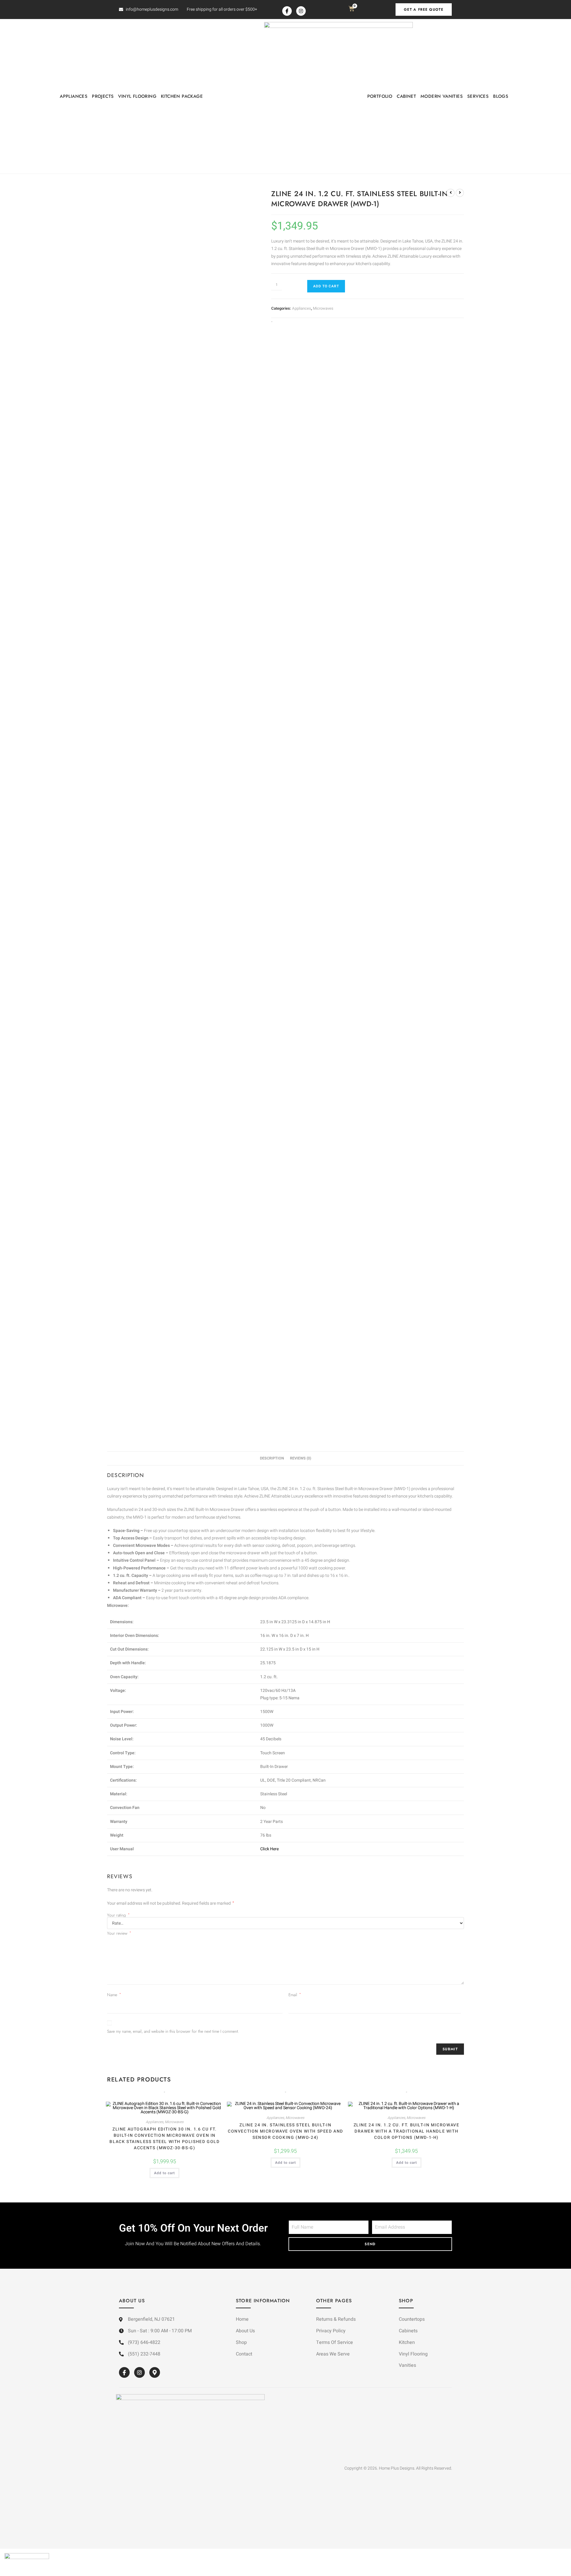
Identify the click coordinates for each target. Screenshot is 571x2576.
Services (478, 96)
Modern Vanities (442, 96)
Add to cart (326, 286)
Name (114, 1995)
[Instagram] (301, 11)
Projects (103, 96)
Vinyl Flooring (137, 96)
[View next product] (460, 193)
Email (295, 1995)
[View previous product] (451, 193)
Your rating (118, 1915)
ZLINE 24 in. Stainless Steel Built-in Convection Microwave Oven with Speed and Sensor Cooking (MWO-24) (285, 2131)
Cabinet (406, 96)
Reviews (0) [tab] (301, 1458)
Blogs (501, 96)
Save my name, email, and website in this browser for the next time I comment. (173, 2031)
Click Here (269, 1849)
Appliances (74, 96)
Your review (119, 1933)
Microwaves (323, 308)
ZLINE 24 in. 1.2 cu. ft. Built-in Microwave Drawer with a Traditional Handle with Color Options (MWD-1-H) (407, 2131)
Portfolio (380, 96)
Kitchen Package (182, 96)
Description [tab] (272, 1458)
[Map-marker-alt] (155, 2372)
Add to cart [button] (164, 2173)
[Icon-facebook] (287, 11)
